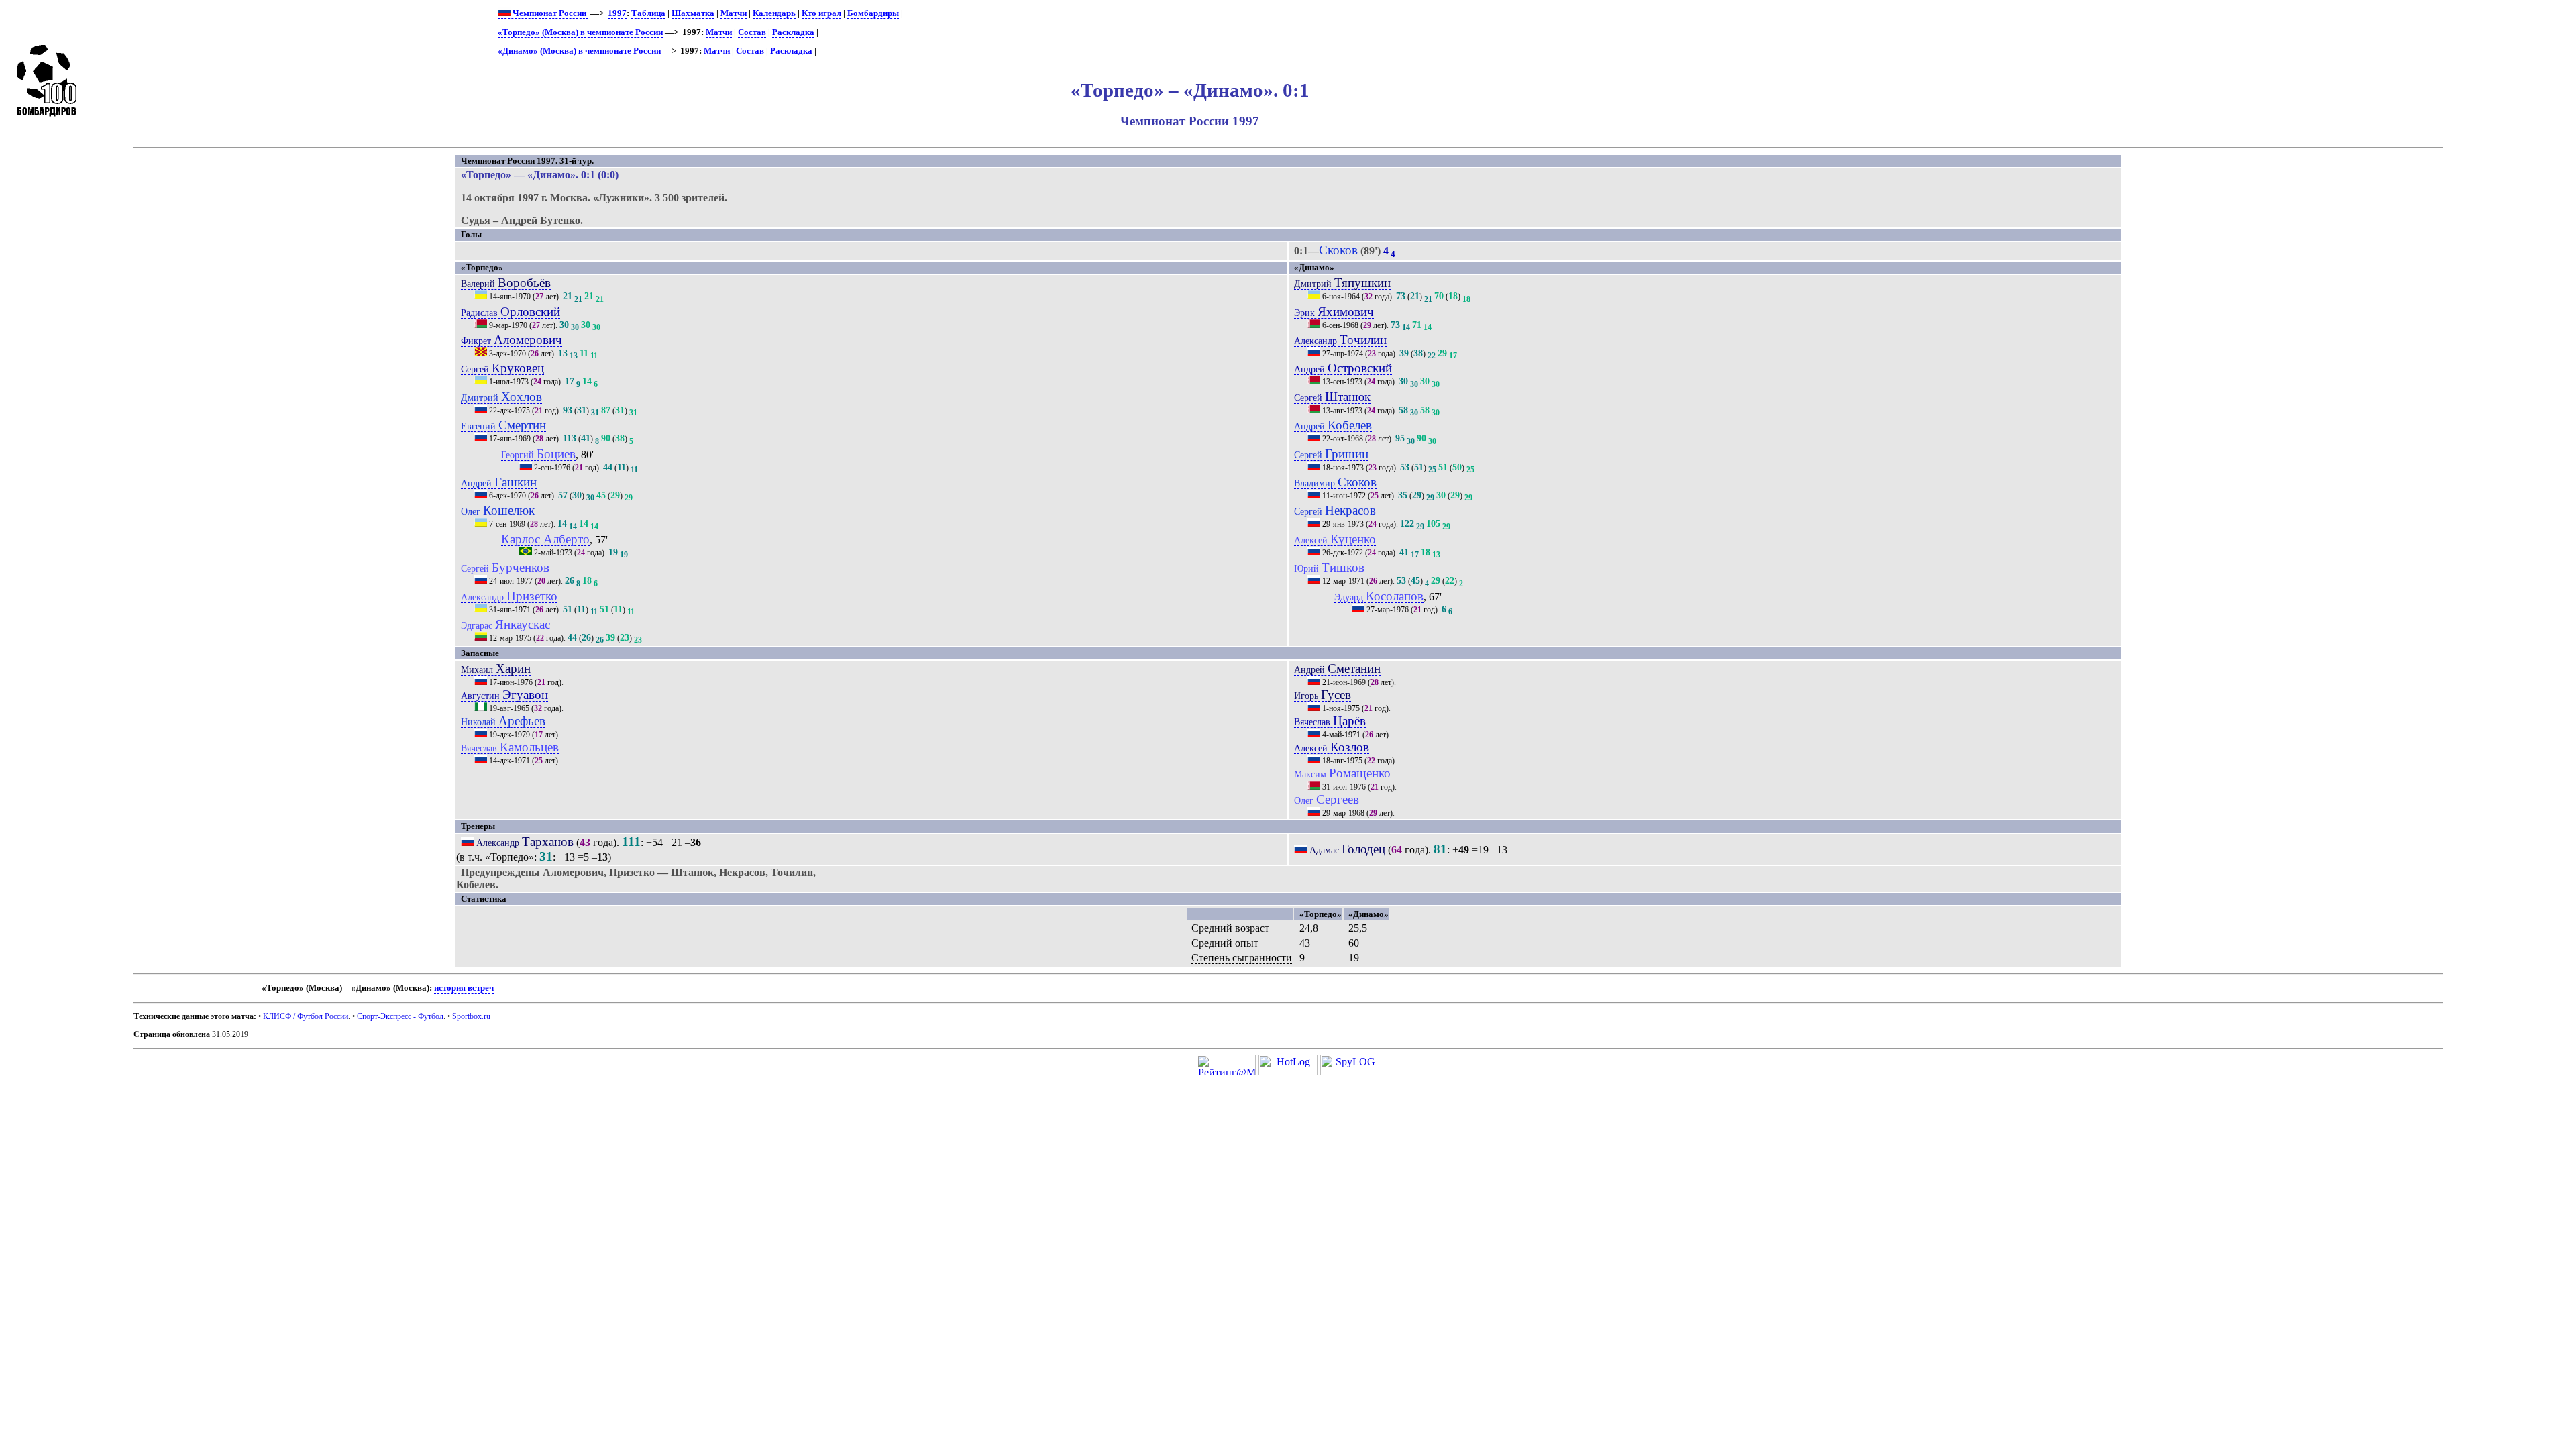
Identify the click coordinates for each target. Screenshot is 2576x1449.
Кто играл (821, 13)
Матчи (734, 13)
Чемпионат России (549, 13)
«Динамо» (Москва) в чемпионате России (579, 51)
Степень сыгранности (1242, 958)
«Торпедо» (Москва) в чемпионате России (580, 32)
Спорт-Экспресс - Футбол (400, 1016)
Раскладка (793, 32)
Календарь (774, 13)
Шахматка (693, 13)
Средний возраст (1230, 928)
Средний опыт (1225, 943)
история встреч (464, 988)
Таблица (648, 13)
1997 (617, 13)
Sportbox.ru (471, 1016)
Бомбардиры (873, 13)
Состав (752, 32)
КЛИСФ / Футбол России (306, 1016)
